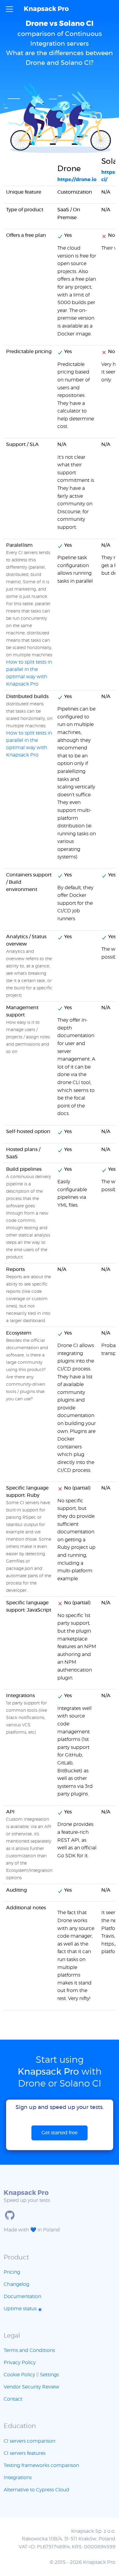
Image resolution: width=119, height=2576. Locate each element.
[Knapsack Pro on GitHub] (10, 2215)
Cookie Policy (19, 2375)
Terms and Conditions (29, 2350)
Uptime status (21, 2309)
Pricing (12, 2272)
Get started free (60, 2133)
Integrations (18, 2478)
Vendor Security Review (31, 2387)
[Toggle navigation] (9, 9)
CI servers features (25, 2453)
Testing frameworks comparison (41, 2465)
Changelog (16, 2284)
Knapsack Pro (46, 9)
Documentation (22, 2297)
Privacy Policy (20, 2363)
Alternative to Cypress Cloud (36, 2490)
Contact (13, 2399)
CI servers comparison (29, 2441)
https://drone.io (77, 180)
